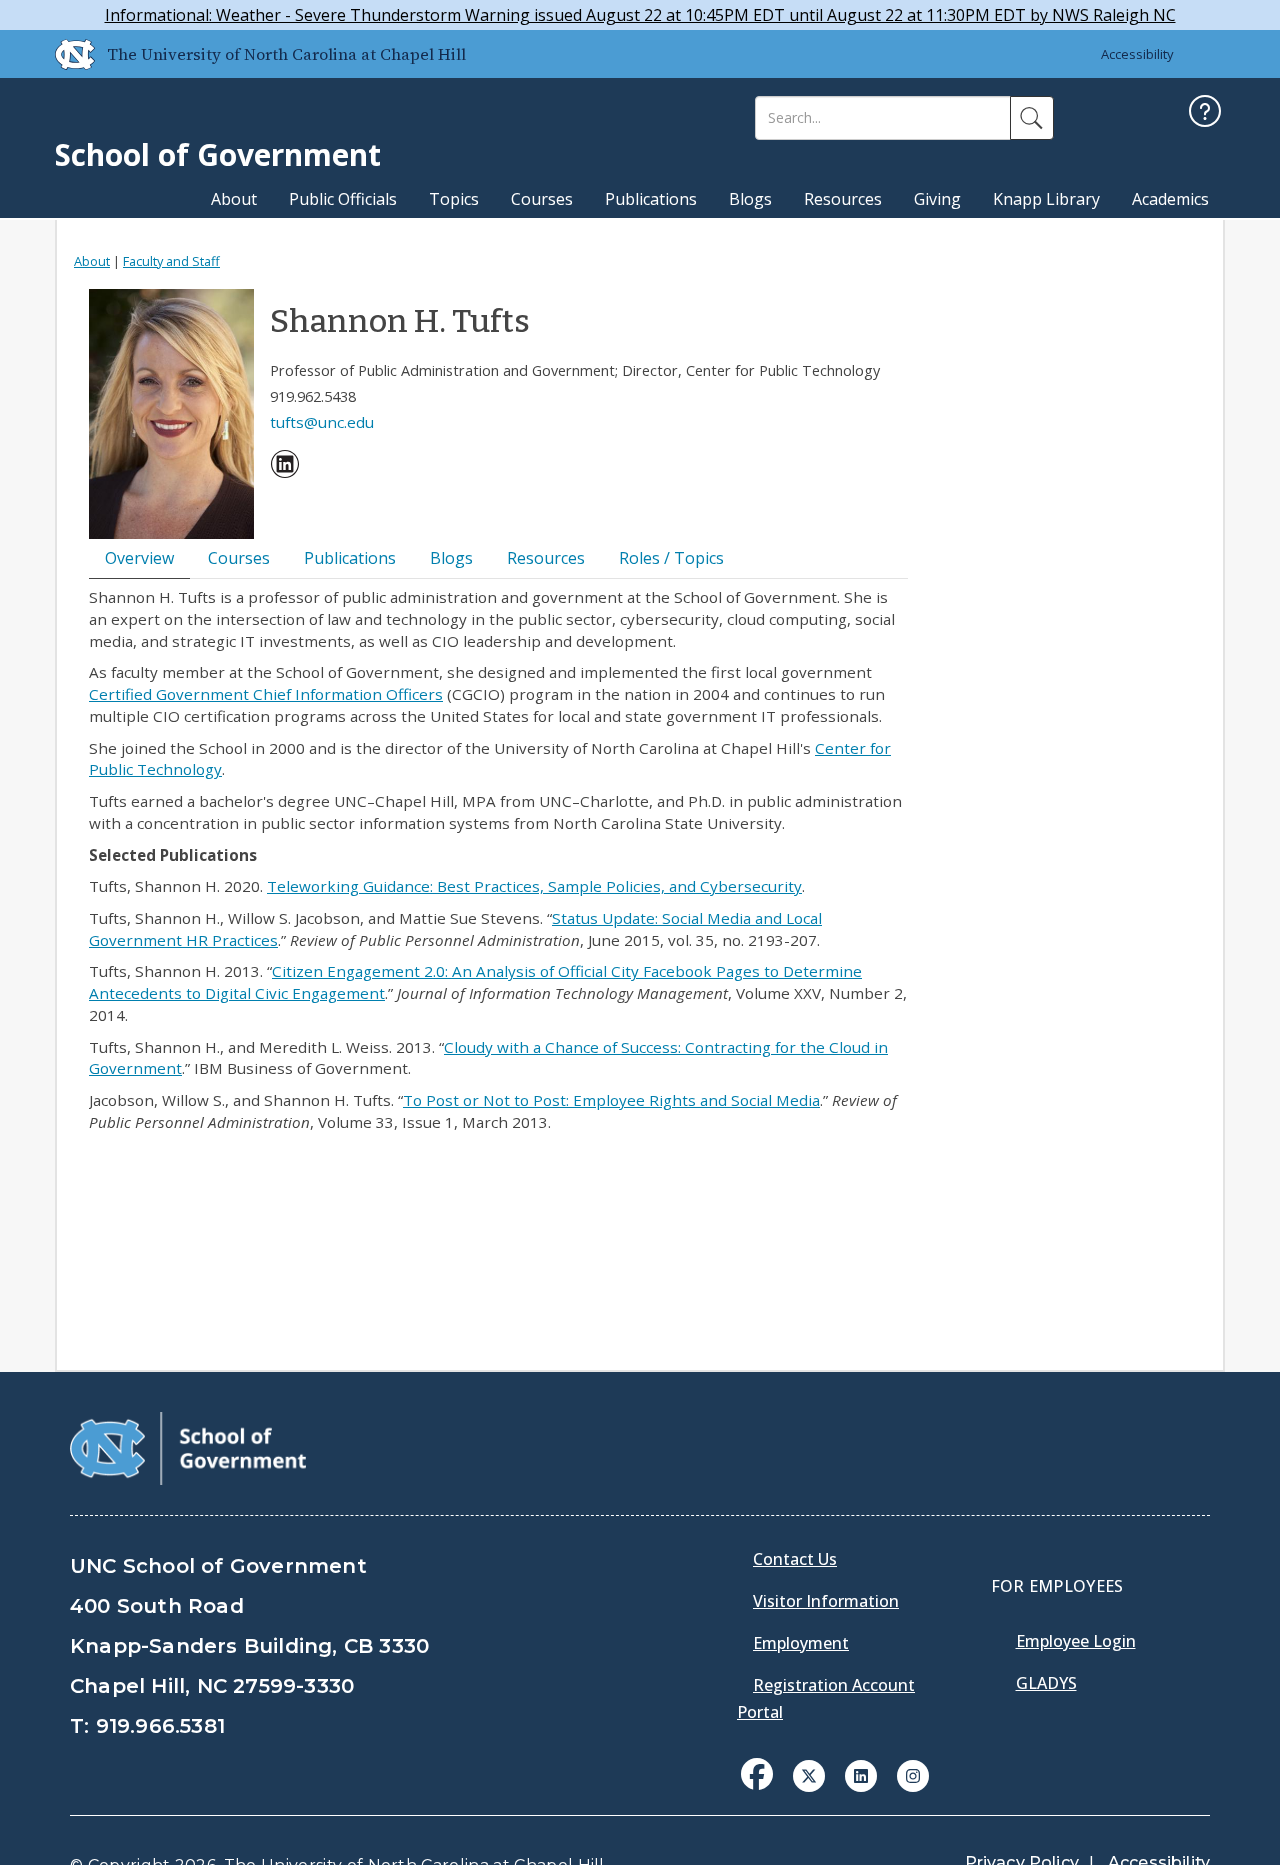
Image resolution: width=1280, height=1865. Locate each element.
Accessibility (1137, 54)
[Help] (1205, 113)
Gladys (1046, 1683)
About (234, 199)
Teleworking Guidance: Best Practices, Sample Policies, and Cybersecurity (534, 886)
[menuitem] (285, 467)
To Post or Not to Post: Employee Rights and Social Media (611, 1100)
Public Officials (343, 199)
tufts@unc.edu (322, 422)
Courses (542, 199)
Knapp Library (1046, 199)
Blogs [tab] (451, 558)
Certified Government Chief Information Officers (266, 694)
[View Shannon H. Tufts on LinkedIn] (285, 467)
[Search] (1032, 118)
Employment (801, 1643)
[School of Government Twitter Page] (809, 1774)
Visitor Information (826, 1601)
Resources (843, 199)
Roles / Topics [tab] (671, 558)
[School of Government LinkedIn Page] (861, 1774)
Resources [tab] (546, 558)
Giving (937, 199)
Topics (454, 199)
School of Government (218, 154)
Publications (651, 199)
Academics (1170, 199)
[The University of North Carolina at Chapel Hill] (67, 54)
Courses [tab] (239, 558)
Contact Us (795, 1559)
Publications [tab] (350, 558)
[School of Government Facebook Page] (757, 1774)
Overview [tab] (139, 558)
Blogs (750, 199)
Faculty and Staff (171, 261)
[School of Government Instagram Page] (913, 1774)
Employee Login (1076, 1641)
